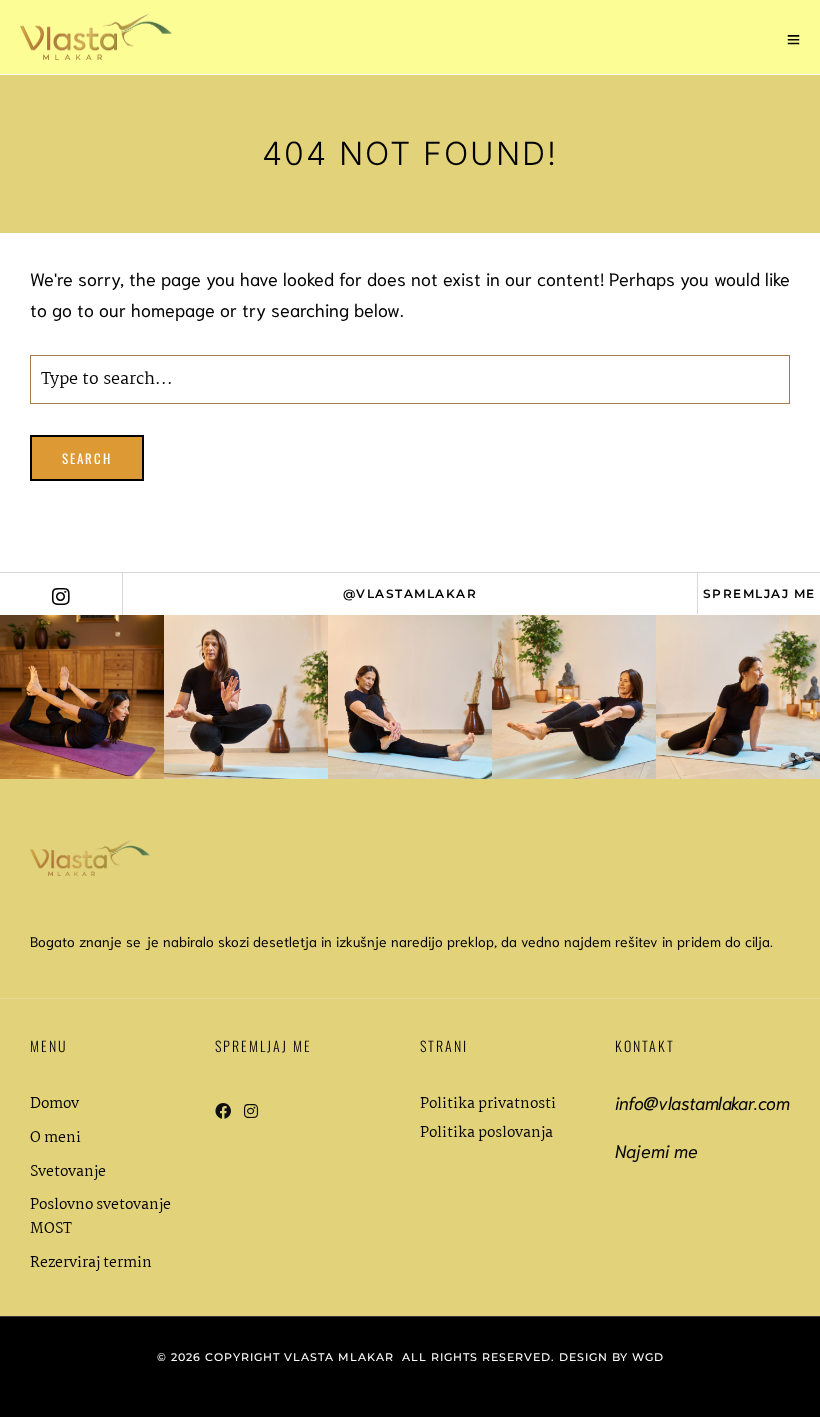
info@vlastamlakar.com (702, 1102)
